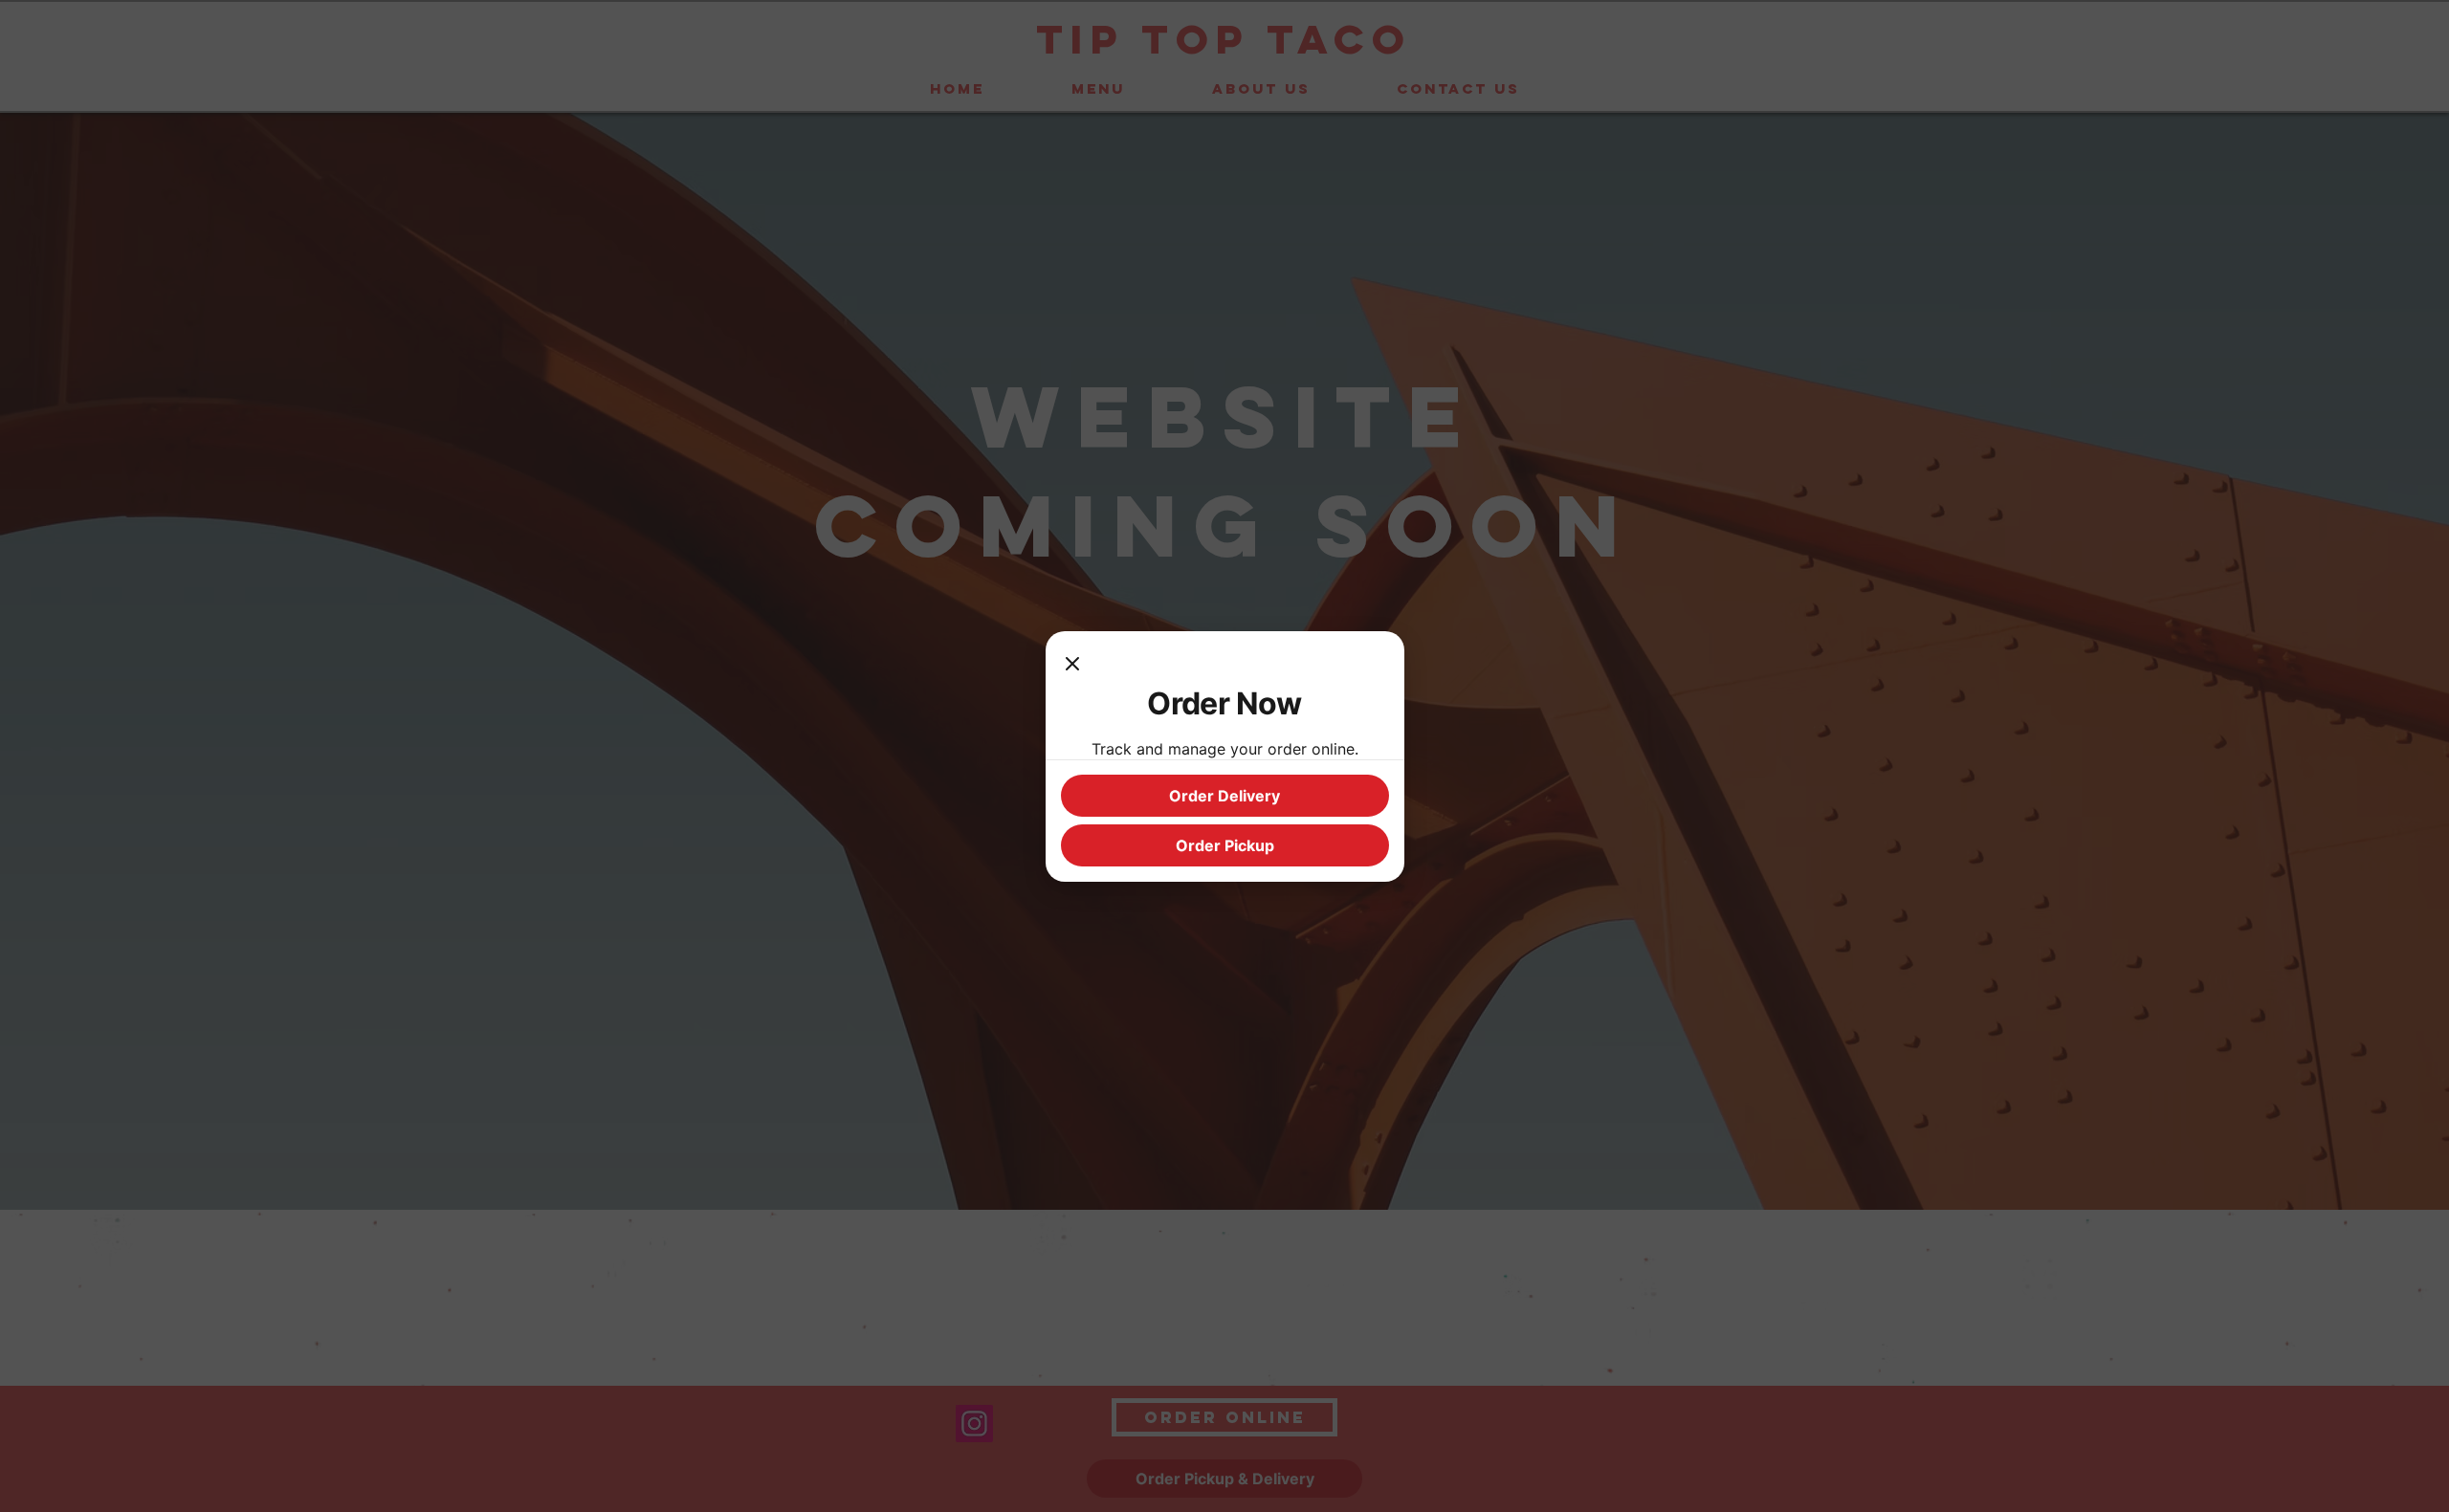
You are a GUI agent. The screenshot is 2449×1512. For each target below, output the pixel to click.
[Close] (1072, 666)
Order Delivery (1224, 796)
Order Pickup (1225, 845)
